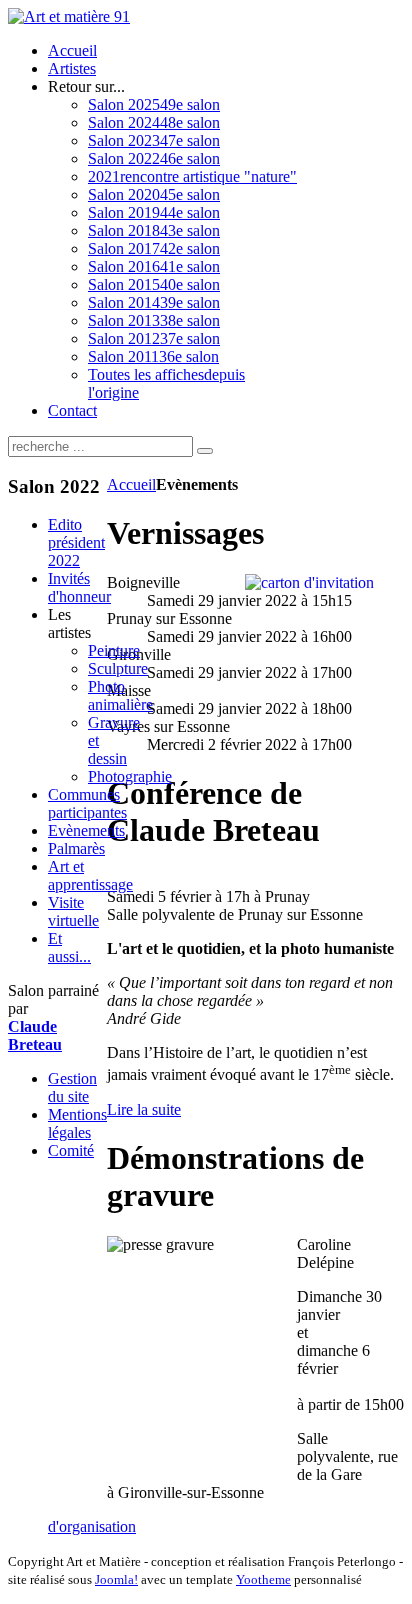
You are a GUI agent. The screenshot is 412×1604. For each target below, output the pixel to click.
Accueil (131, 484)
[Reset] (205, 451)
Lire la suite (144, 1109)
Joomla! (116, 1579)
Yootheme (263, 1579)
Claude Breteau (35, 1035)
